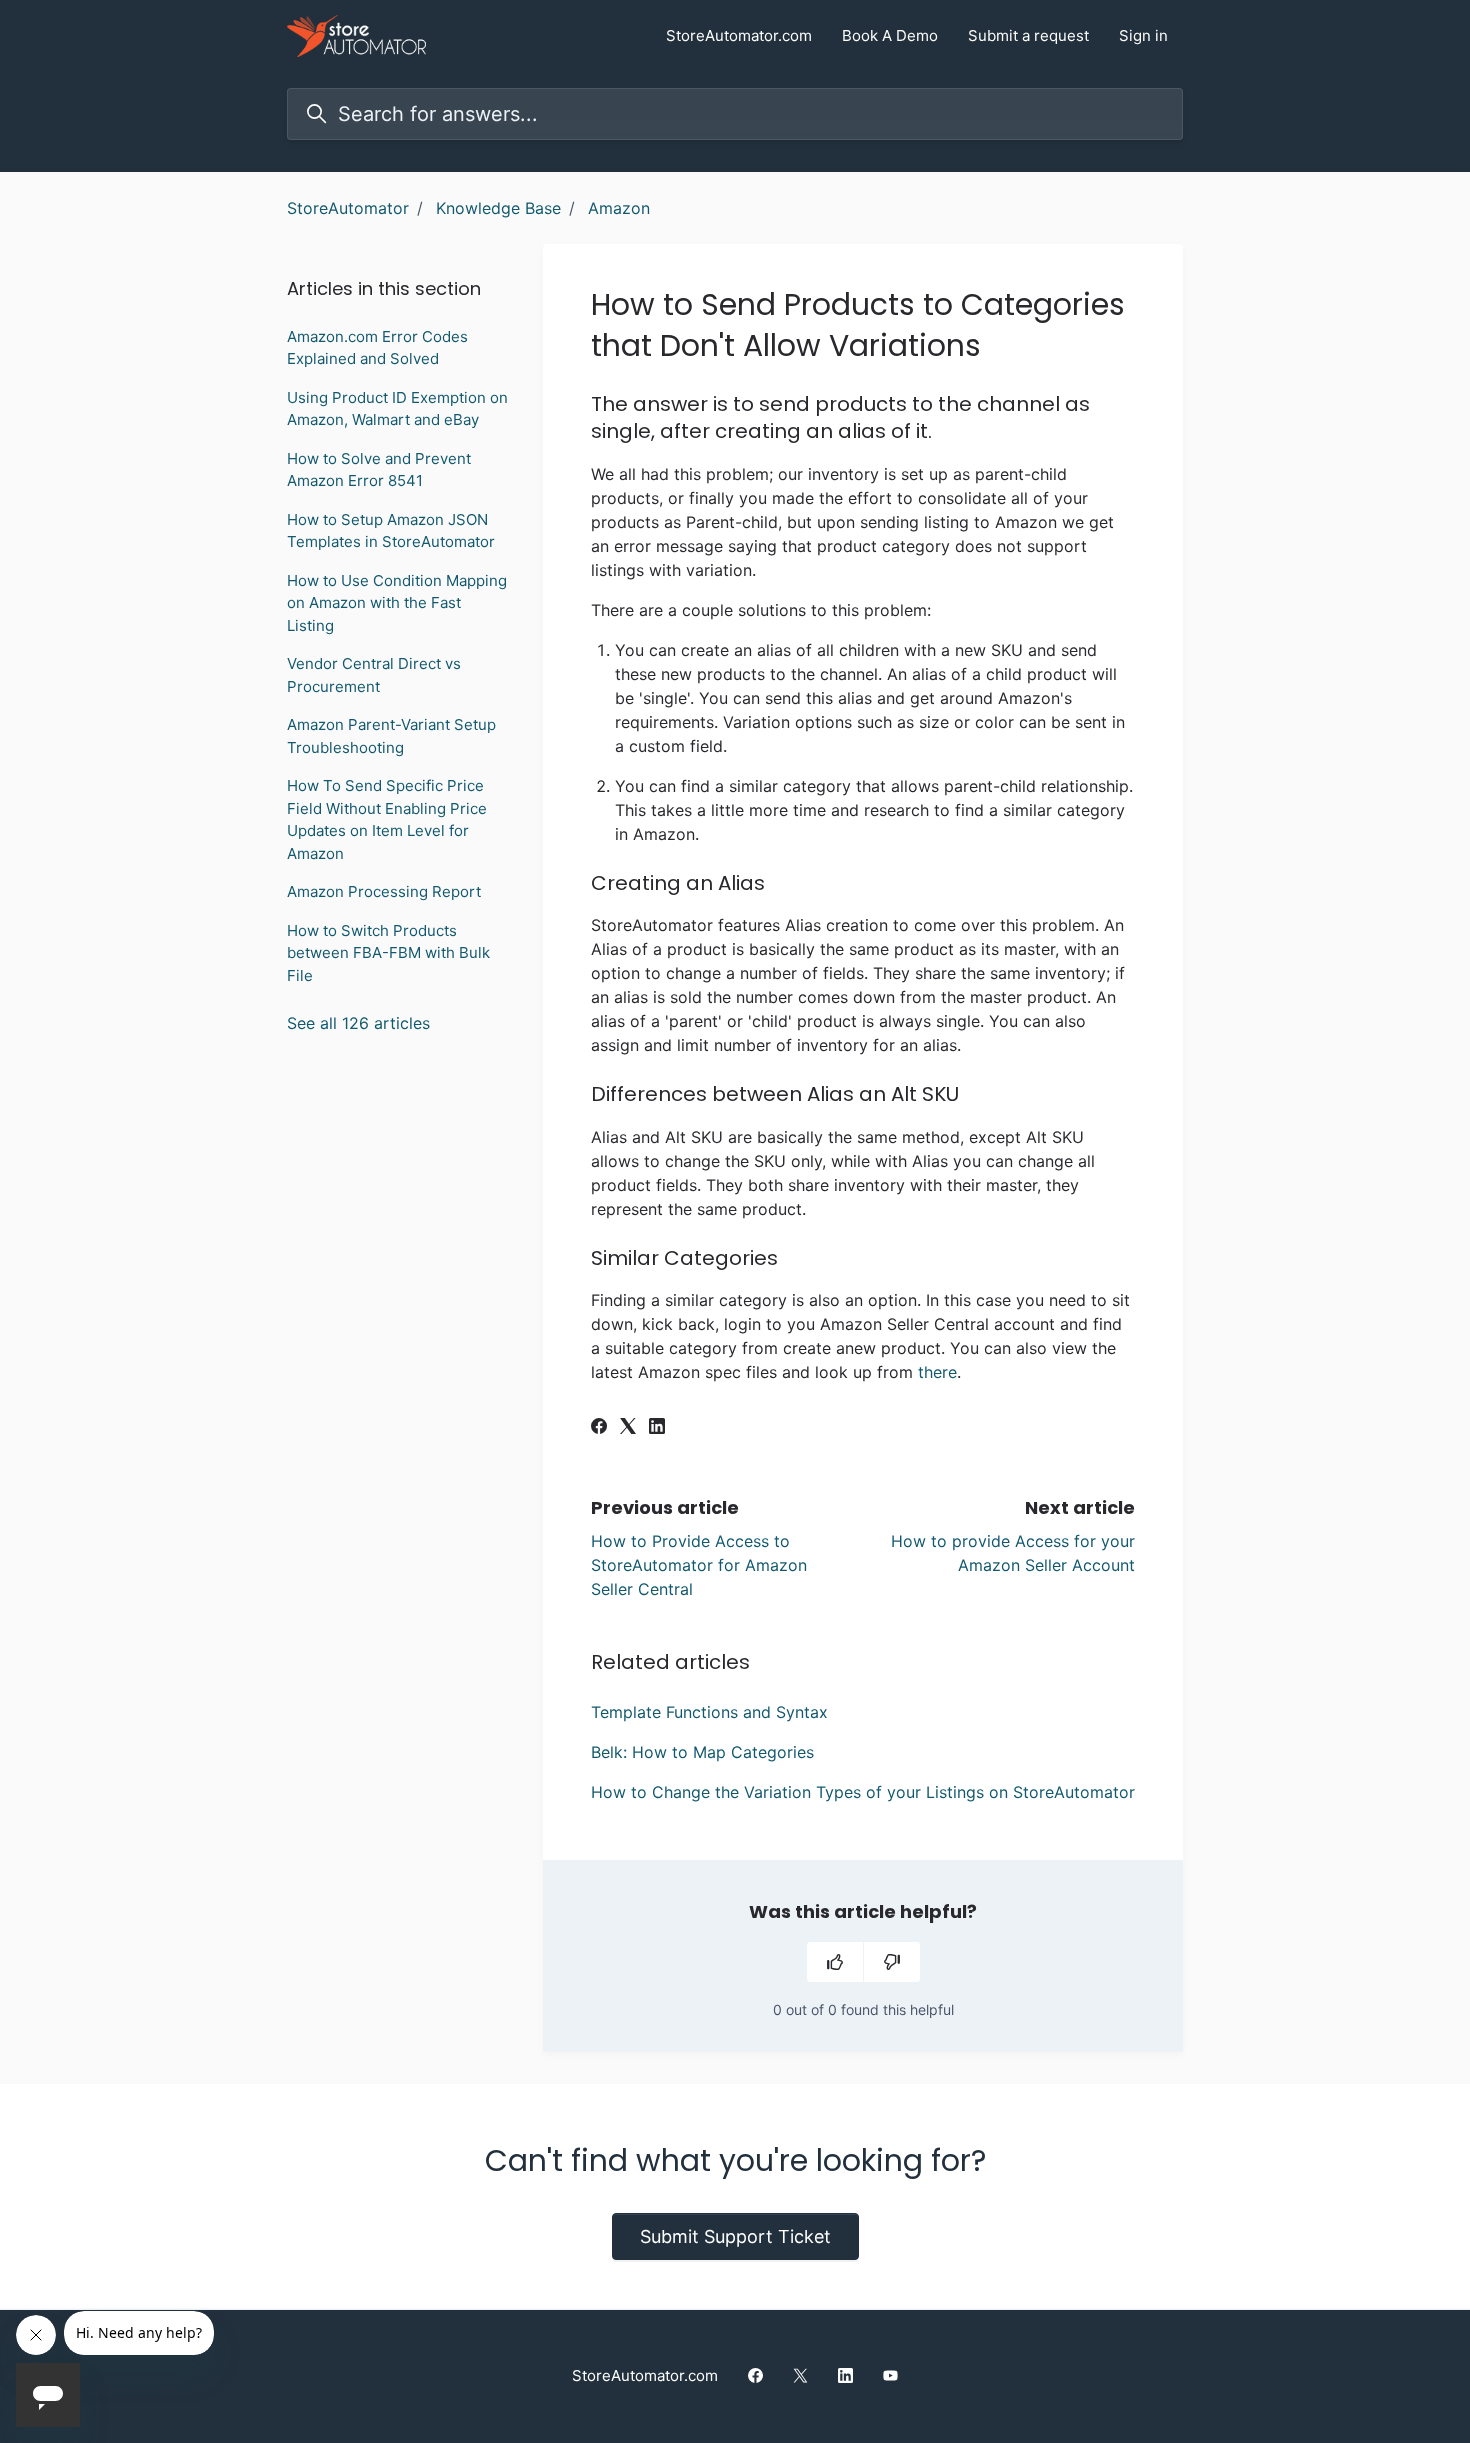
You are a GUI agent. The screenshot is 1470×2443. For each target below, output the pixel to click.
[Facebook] (599, 1428)
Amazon (619, 208)
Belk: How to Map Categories (702, 1752)
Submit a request (1028, 35)
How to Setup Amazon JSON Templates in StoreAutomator (391, 531)
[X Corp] (628, 1428)
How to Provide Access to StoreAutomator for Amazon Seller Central (699, 1565)
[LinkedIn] (657, 1428)
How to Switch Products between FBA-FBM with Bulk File (388, 953)
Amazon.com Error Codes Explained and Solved (377, 348)
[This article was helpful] (835, 1962)
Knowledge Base (498, 208)
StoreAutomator (348, 208)
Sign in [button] (1143, 35)
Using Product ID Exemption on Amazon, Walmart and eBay (397, 409)
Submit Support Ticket (735, 2236)
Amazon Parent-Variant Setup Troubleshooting (391, 736)
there (937, 1372)
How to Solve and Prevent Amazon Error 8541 (379, 470)
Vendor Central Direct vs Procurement (374, 675)
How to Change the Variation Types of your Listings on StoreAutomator (863, 1792)
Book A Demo (890, 35)
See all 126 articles (358, 1023)
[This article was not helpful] (892, 1962)
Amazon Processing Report (384, 891)
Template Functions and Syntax (709, 1712)
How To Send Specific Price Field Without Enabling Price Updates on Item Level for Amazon (387, 819)
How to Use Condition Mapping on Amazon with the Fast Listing (397, 603)
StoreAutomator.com (739, 35)
